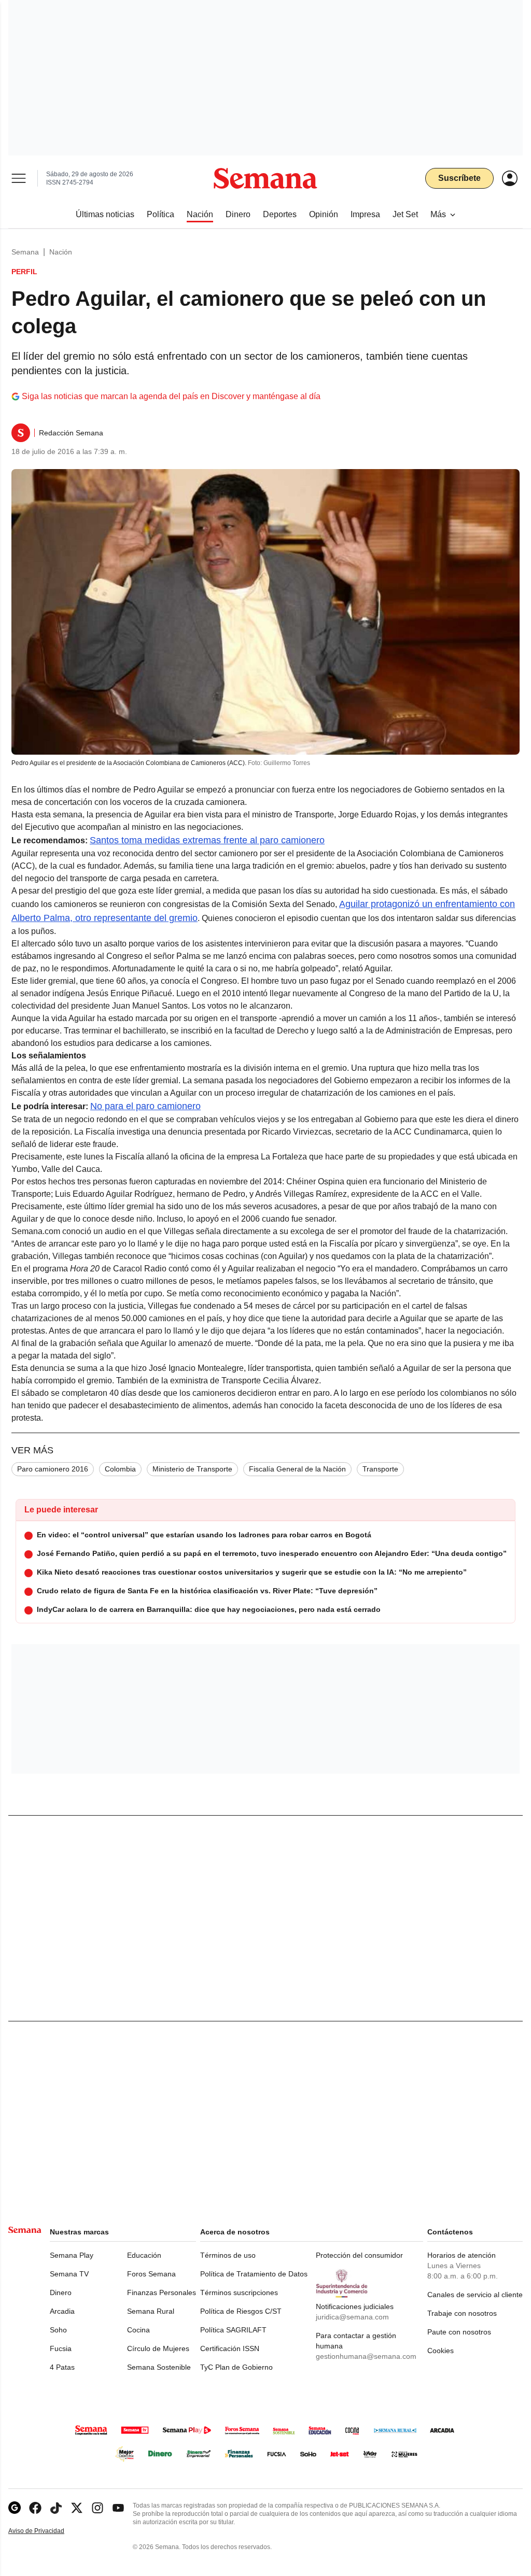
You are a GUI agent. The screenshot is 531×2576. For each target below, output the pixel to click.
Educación (144, 2255)
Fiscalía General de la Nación (297, 1469)
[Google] (15, 2508)
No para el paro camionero (145, 1106)
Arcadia (62, 2311)
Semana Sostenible (159, 2367)
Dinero (61, 2292)
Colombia (120, 1469)
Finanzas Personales (162, 2292)
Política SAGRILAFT (233, 2330)
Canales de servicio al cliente (475, 2295)
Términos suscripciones (239, 2292)
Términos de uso (228, 2255)
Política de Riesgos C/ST (241, 2311)
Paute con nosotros (459, 2332)
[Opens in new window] (35, 2508)
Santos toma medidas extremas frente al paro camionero (207, 840)
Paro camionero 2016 (53, 1469)
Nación (61, 252)
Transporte (380, 1469)
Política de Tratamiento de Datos (254, 2274)
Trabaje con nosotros (462, 2313)
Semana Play (72, 2255)
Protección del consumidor (359, 2255)
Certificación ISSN (230, 2348)
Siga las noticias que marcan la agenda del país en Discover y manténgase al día (171, 396)
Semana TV (69, 2274)
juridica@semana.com (352, 2317)
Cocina (138, 2330)
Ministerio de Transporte (192, 1469)
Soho (58, 2330)
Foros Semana (151, 2274)
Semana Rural (151, 2311)
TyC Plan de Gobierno (236, 2367)
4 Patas (62, 2367)
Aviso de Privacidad (47, 2531)
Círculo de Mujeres (158, 2348)
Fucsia (61, 2348)
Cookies (441, 2351)
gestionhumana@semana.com (366, 2356)
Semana (25, 252)
